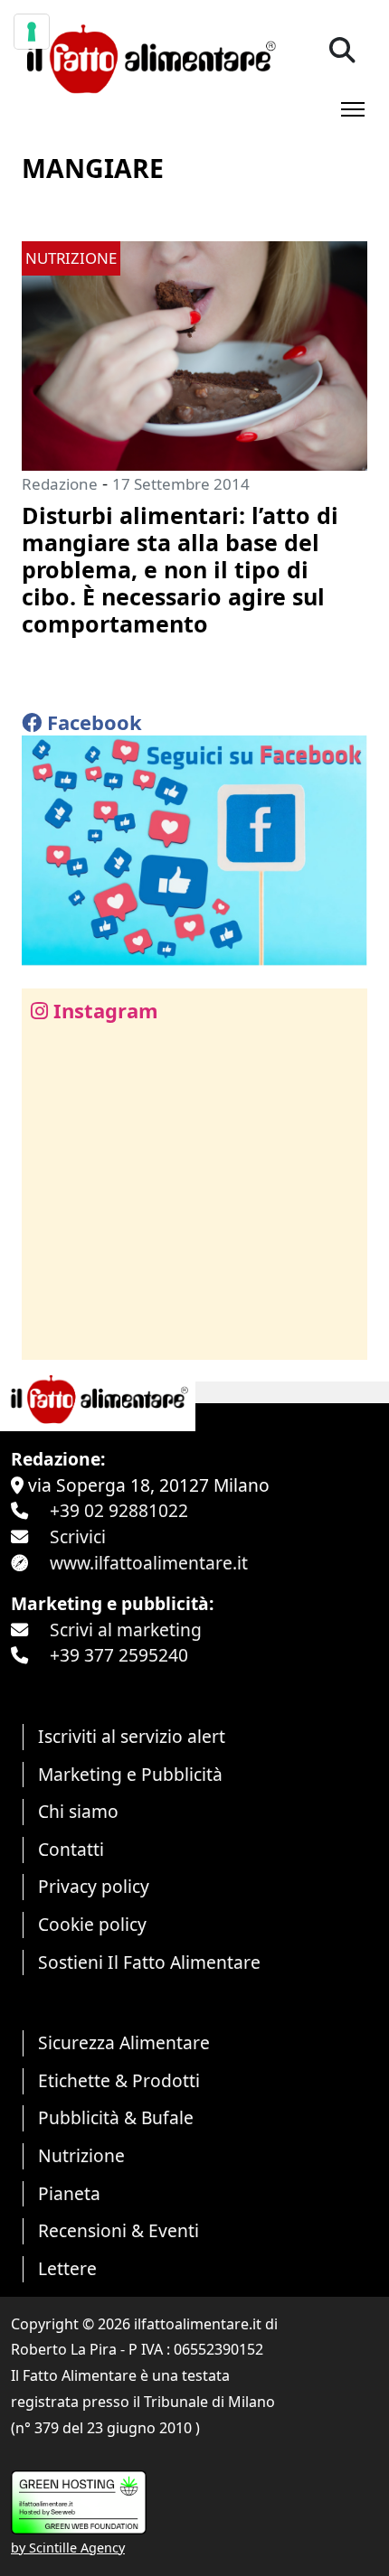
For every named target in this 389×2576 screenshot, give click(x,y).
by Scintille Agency (68, 2548)
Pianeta (69, 2193)
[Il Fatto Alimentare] (149, 56)
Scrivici (78, 1536)
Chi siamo (78, 1811)
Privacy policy (94, 1886)
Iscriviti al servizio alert (132, 1736)
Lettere (67, 2268)
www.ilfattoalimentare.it (149, 1563)
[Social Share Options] (48, 1336)
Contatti (71, 1849)
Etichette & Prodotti (119, 2080)
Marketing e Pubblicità (130, 1774)
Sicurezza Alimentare (124, 2042)
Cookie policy (92, 1924)
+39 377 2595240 (119, 1655)
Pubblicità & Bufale (116, 2117)
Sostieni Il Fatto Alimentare (149, 1962)
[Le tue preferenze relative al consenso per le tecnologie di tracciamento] (32, 32)
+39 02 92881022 (119, 1510)
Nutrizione (81, 2155)
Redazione (60, 484)
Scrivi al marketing (126, 1630)
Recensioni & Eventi (119, 2230)
